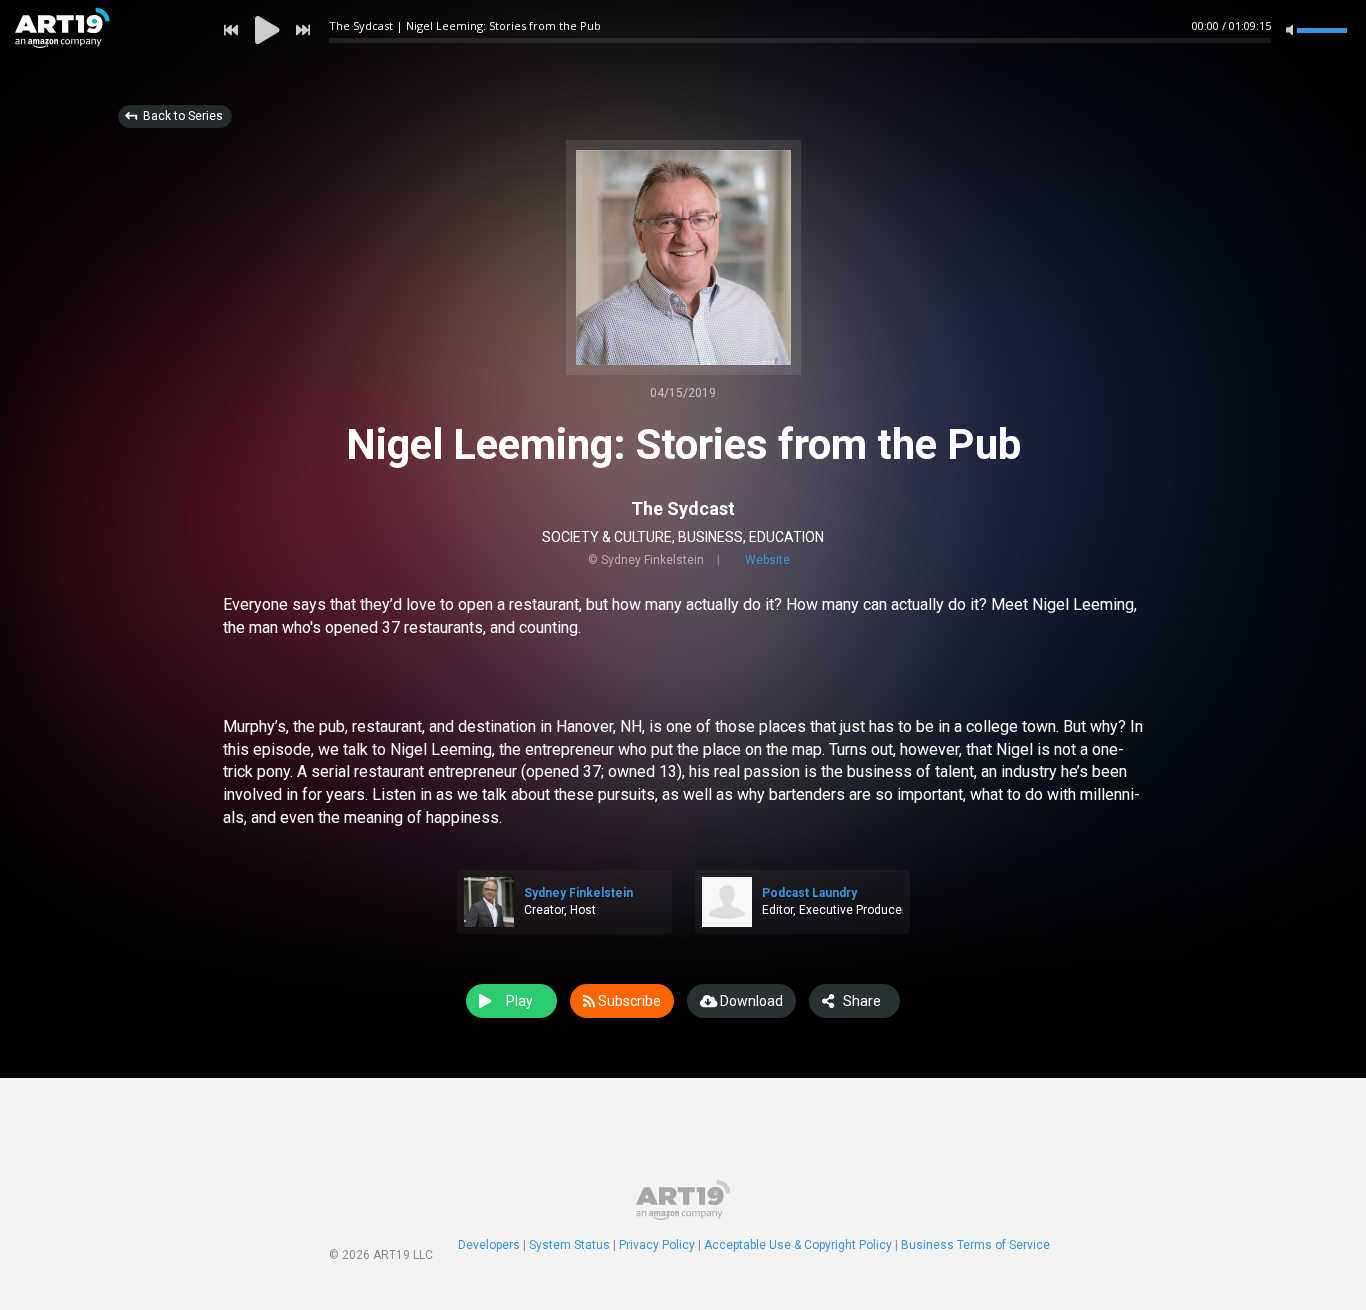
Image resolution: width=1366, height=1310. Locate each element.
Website (767, 560)
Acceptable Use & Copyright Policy (798, 1245)
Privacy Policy (657, 1245)
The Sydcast (683, 508)
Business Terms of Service (975, 1245)
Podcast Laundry (809, 893)
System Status (569, 1245)
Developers (489, 1245)
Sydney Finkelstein (578, 893)
